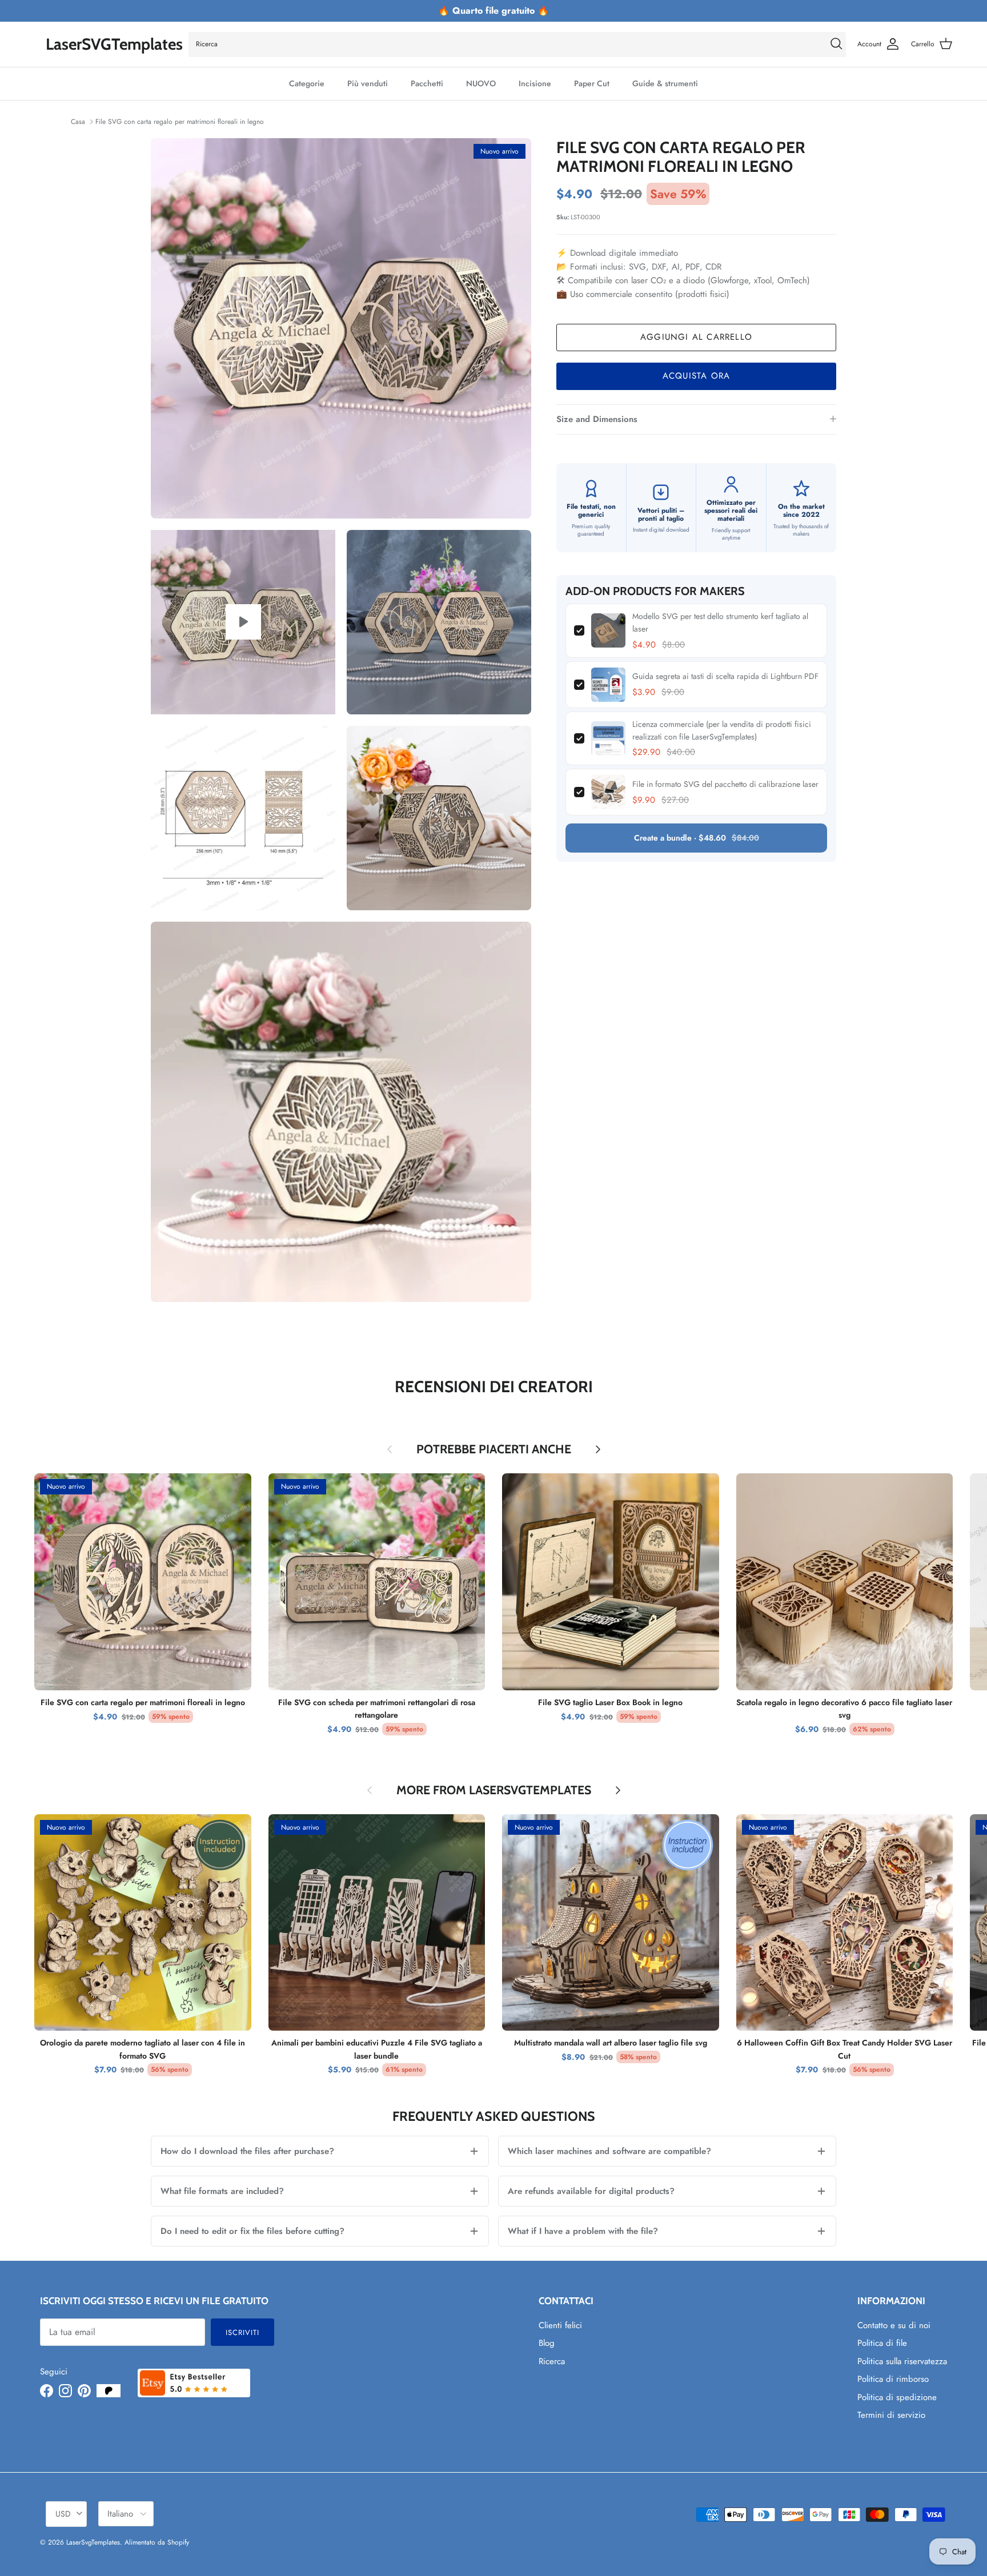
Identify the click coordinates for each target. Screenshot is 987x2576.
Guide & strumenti (665, 83)
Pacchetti (427, 83)
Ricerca (552, 2361)
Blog (547, 2343)
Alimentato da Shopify (157, 2542)
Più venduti (368, 83)
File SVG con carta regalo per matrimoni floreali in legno (180, 122)
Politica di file (882, 2343)
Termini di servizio (891, 2415)
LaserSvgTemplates (93, 2542)
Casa (78, 122)
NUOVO (481, 83)
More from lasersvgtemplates (494, 1790)
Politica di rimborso (893, 2379)
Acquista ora (696, 376)
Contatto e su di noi (894, 2325)
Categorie (307, 83)
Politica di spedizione (897, 2397)
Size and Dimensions (597, 419)
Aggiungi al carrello (696, 337)
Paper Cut (592, 83)
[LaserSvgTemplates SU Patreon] (109, 2391)
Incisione (535, 83)
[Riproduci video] (243, 622)
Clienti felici (560, 2325)
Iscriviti (242, 2332)
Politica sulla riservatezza (902, 2361)
